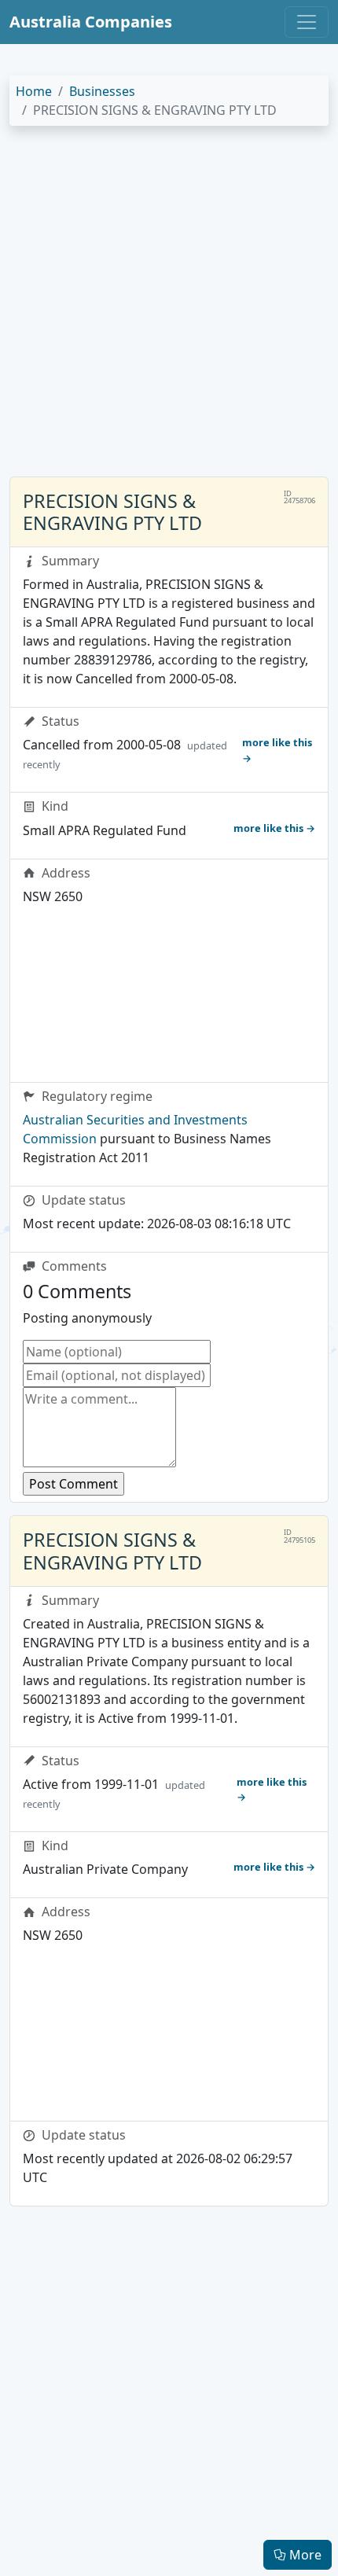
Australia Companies (91, 22)
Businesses (102, 91)
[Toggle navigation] (307, 22)
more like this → (277, 750)
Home (34, 91)
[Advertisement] (169, 307)
